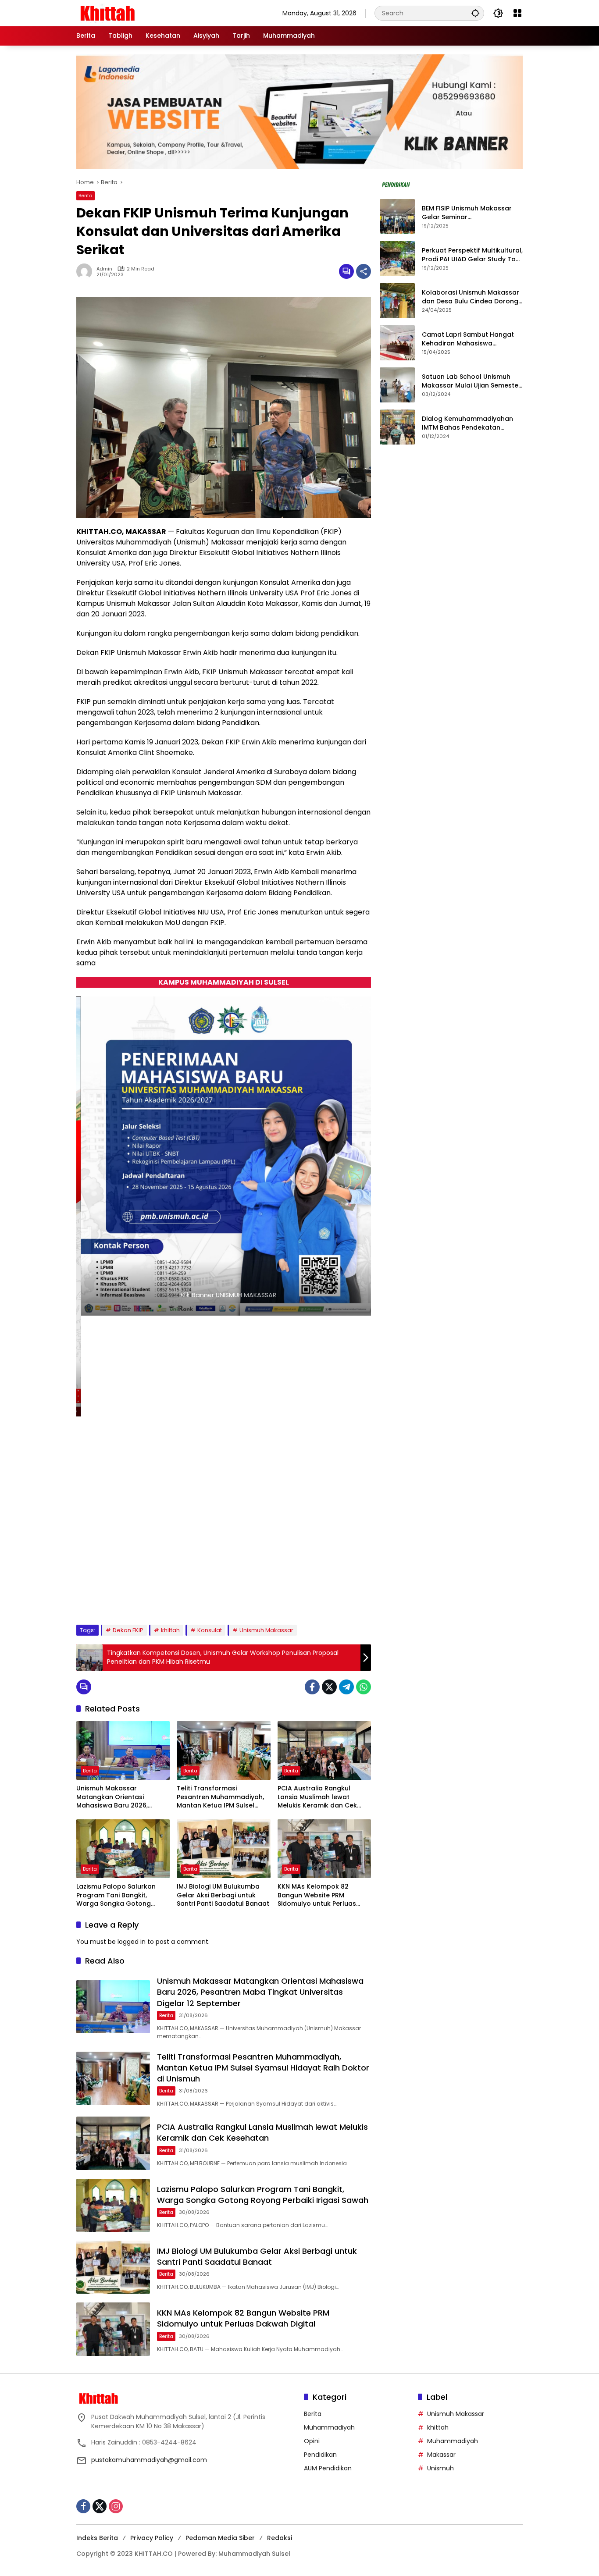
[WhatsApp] (364, 1687)
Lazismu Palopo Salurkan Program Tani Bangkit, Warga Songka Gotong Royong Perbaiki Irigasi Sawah (116, 1895)
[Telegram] (346, 1687)
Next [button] (355, 1597)
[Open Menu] (517, 13)
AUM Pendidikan (328, 2468)
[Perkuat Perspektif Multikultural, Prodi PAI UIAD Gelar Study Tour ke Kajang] (397, 259)
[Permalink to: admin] (86, 271)
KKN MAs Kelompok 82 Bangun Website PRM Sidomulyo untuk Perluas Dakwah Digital (317, 1895)
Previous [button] (334, 1597)
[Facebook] (312, 1687)
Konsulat (210, 1630)
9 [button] (190, 1596)
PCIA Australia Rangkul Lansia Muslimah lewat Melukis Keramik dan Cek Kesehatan (317, 1797)
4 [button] (131, 1596)
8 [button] (178, 1596)
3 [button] (119, 1596)
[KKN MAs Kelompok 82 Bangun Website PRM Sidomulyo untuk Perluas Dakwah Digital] (324, 1849)
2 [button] (107, 1596)
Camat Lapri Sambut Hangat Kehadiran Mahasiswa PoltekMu (468, 340)
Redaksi (280, 2538)
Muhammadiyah (329, 2427)
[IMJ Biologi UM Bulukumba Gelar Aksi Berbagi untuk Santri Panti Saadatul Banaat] (223, 1849)
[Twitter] (329, 1687)
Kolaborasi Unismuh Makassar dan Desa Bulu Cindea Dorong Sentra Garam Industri (471, 297)
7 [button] (166, 1596)
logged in (132, 1942)
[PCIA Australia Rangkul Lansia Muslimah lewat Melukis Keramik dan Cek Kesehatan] (324, 1751)
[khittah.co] (153, 13)
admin (104, 269)
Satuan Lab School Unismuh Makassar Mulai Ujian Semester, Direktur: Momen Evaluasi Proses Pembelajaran (472, 382)
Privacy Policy (152, 2538)
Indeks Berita (97, 2538)
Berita (86, 196)
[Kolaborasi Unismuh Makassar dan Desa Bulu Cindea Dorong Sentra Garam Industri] (397, 301)
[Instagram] (116, 2506)
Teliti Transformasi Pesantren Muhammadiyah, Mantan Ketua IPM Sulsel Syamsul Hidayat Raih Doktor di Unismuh (223, 1797)
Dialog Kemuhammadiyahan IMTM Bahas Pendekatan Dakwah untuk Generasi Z (467, 424)
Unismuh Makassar (266, 1630)
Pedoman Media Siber (220, 2538)
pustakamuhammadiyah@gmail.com (149, 2460)
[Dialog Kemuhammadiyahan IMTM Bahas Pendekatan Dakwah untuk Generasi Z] (397, 427)
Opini (312, 2441)
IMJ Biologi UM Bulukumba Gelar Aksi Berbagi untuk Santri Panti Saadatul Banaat (223, 1895)
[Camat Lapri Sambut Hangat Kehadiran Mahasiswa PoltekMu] (397, 343)
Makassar (441, 2455)
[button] (475, 13)
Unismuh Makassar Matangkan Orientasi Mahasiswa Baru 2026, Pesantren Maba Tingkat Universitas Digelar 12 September (116, 1797)
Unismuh (440, 2468)
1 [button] (96, 1596)
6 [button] (155, 1596)
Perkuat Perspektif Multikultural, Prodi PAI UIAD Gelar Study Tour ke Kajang (472, 255)
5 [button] (143, 1596)
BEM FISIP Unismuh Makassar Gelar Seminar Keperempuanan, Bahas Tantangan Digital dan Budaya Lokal (471, 213)
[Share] (364, 271)
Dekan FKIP (128, 1630)
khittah (170, 1630)
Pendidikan (320, 2455)
